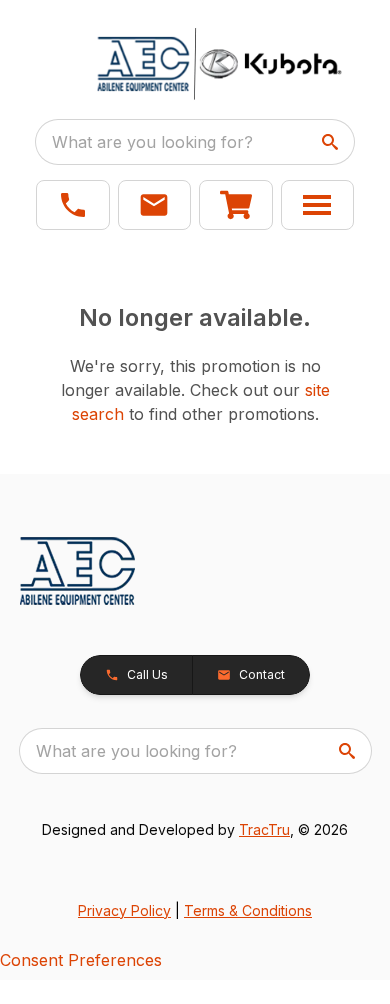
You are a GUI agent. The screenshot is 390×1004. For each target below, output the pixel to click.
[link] (236, 205)
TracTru (264, 829)
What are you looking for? (152, 142)
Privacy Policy (124, 910)
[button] (73, 205)
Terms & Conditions (248, 910)
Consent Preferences (81, 960)
